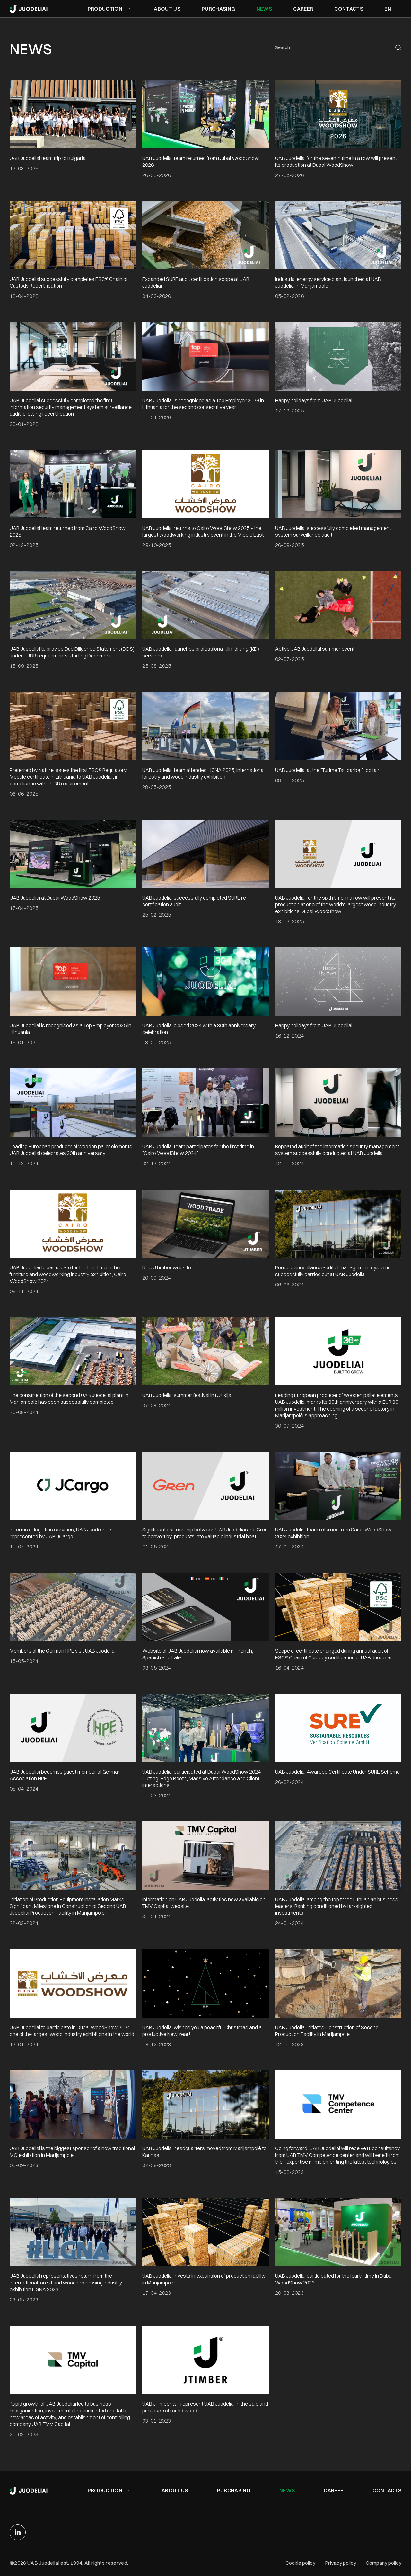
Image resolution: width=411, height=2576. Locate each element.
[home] (29, 9)
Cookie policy (300, 2563)
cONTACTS (349, 9)
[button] (110, 9)
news (287, 2490)
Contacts (387, 2490)
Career (334, 2490)
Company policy (384, 2563)
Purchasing (234, 2490)
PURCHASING (218, 9)
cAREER (303, 9)
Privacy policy (341, 2563)
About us (167, 9)
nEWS (264, 9)
